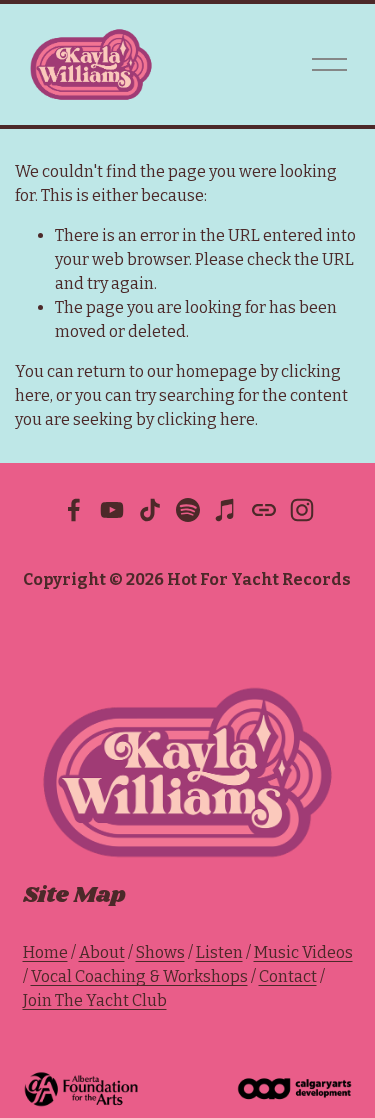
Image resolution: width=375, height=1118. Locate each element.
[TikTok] (150, 510)
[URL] (264, 510)
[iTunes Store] (226, 510)
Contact (288, 976)
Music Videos (303, 952)
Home (45, 952)
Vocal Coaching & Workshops (139, 976)
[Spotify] (188, 510)
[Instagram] (302, 510)
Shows (160, 952)
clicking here (206, 419)
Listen (219, 952)
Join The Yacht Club (95, 1000)
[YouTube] (112, 510)
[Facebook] (74, 510)
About (102, 952)
